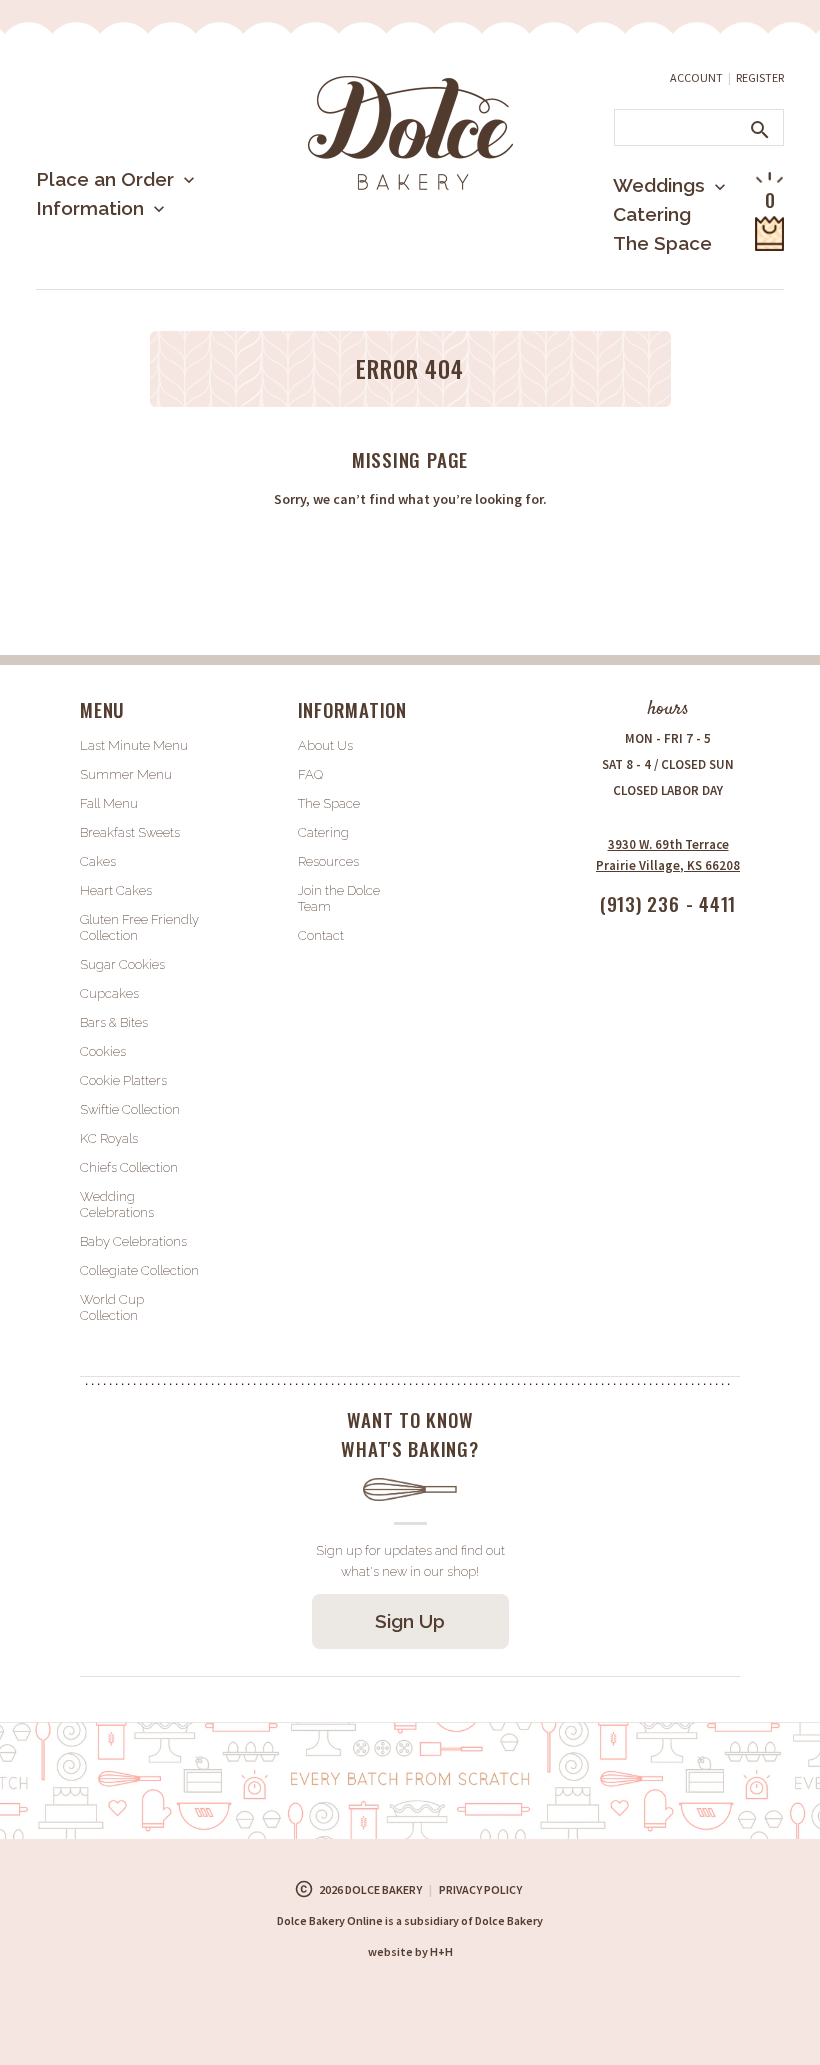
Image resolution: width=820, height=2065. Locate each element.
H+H (410, 1951)
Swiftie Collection (130, 1109)
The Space (662, 243)
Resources (328, 861)
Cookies (103, 1051)
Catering (652, 214)
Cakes (98, 861)
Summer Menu (130, 284)
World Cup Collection (112, 1307)
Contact (321, 935)
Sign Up (410, 1621)
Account (696, 77)
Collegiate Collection (139, 1270)
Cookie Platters (123, 1080)
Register (760, 77)
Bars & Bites (114, 1022)
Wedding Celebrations (117, 1204)
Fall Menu (109, 803)
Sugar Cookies (122, 964)
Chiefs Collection (129, 1167)
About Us (111, 273)
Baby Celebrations (133, 1241)
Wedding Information (643, 267)
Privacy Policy (480, 1889)
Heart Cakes (116, 890)
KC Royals (109, 1138)
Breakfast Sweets (130, 832)
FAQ (310, 774)
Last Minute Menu (145, 244)
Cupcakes (109, 993)
